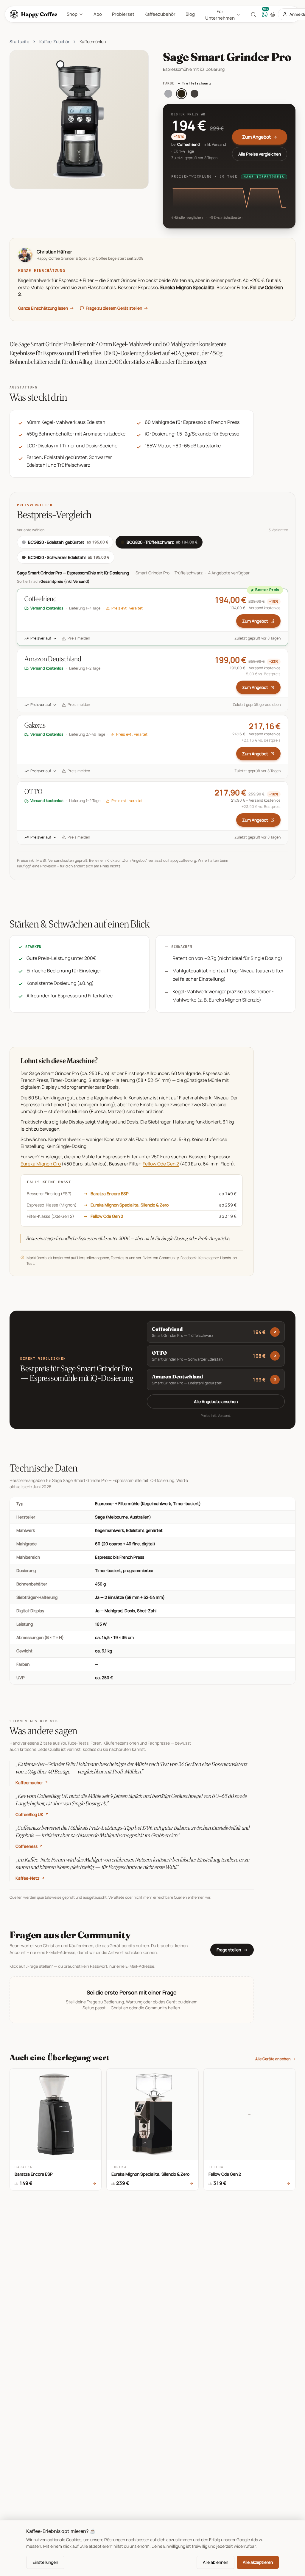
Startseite (19, 41)
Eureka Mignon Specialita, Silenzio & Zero (130, 1205)
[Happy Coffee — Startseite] (35, 14)
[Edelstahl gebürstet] (168, 94)
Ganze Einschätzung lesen (46, 308)
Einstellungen (45, 2562)
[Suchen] (253, 14)
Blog (190, 14)
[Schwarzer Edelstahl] (194, 94)
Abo (98, 14)
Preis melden (79, 638)
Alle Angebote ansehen (216, 1401)
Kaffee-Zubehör (54, 41)
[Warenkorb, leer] (273, 14)
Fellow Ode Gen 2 (161, 1164)
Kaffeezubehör (160, 14)
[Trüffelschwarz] (181, 94)
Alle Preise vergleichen (260, 154)
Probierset (123, 14)
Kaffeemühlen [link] (93, 41)
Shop (72, 14)
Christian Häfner (54, 252)
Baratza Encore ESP (110, 1194)
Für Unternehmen (220, 15)
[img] (229, 197)
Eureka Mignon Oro (41, 1164)
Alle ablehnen (215, 2562)
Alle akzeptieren (258, 2562)
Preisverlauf (41, 638)
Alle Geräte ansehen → (275, 2059)
